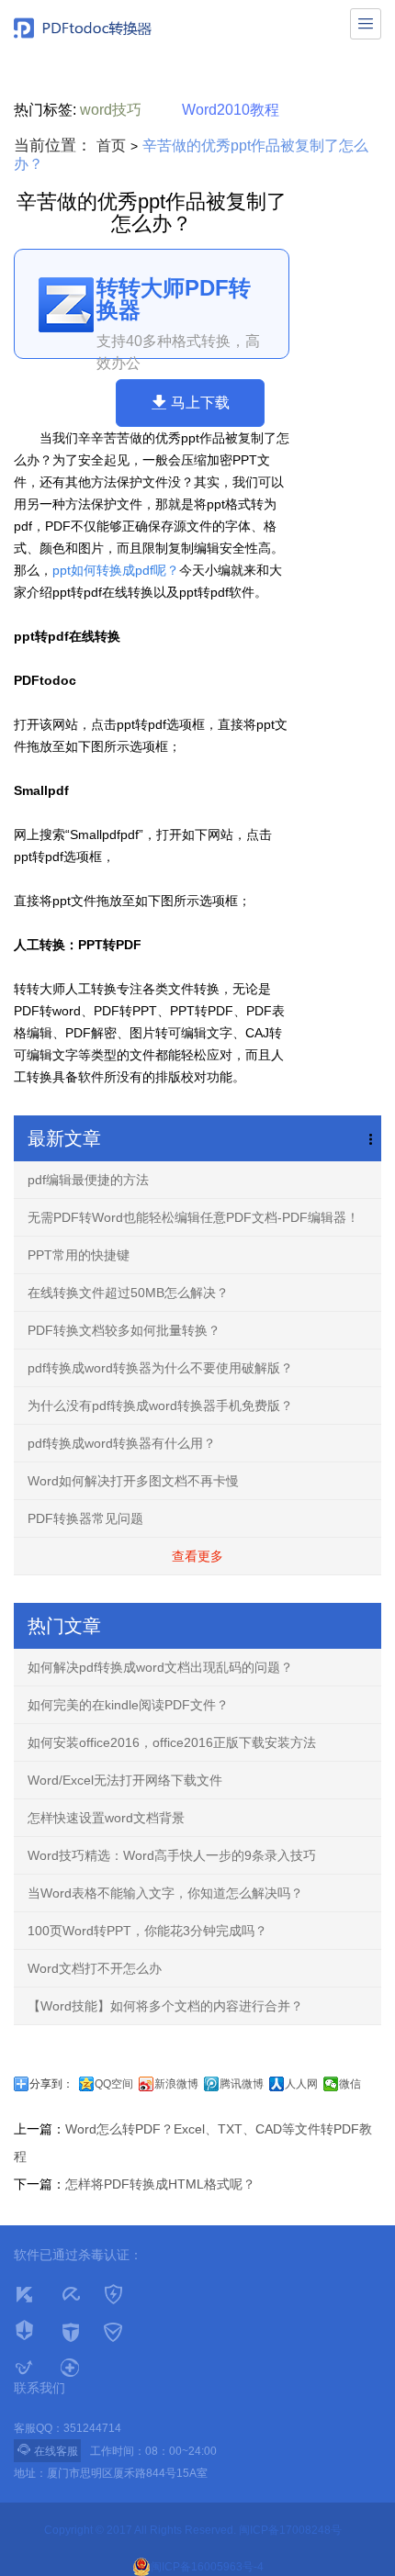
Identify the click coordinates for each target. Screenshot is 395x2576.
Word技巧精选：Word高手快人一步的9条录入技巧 (172, 1855)
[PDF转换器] (83, 28)
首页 (111, 146)
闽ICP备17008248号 (290, 2530)
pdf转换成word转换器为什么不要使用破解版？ (160, 1368)
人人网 (301, 2084)
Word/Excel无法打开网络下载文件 (125, 1780)
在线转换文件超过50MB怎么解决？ (128, 1293)
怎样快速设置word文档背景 (106, 1818)
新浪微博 (176, 2084)
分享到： (51, 2084)
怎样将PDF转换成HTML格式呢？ (160, 2184)
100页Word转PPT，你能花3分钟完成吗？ (147, 1931)
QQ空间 (114, 2084)
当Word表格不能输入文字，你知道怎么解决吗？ (165, 1893)
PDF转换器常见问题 (85, 1518)
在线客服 (47, 2450)
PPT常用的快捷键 (79, 1255)
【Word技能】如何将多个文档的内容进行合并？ (165, 2006)
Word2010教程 (231, 110)
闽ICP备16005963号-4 (207, 2567)
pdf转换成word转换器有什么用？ (122, 1443)
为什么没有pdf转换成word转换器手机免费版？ (160, 1406)
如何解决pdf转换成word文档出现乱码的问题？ (160, 1667)
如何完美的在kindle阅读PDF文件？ (128, 1705)
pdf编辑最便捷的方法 (88, 1180)
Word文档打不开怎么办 (95, 1968)
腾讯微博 (242, 2084)
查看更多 (197, 1556)
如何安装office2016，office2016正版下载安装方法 (172, 1742)
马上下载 (200, 403)
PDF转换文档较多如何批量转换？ (124, 1330)
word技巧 (111, 110)
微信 (350, 2084)
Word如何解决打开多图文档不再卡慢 (133, 1481)
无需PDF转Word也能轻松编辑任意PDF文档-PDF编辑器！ (193, 1217)
